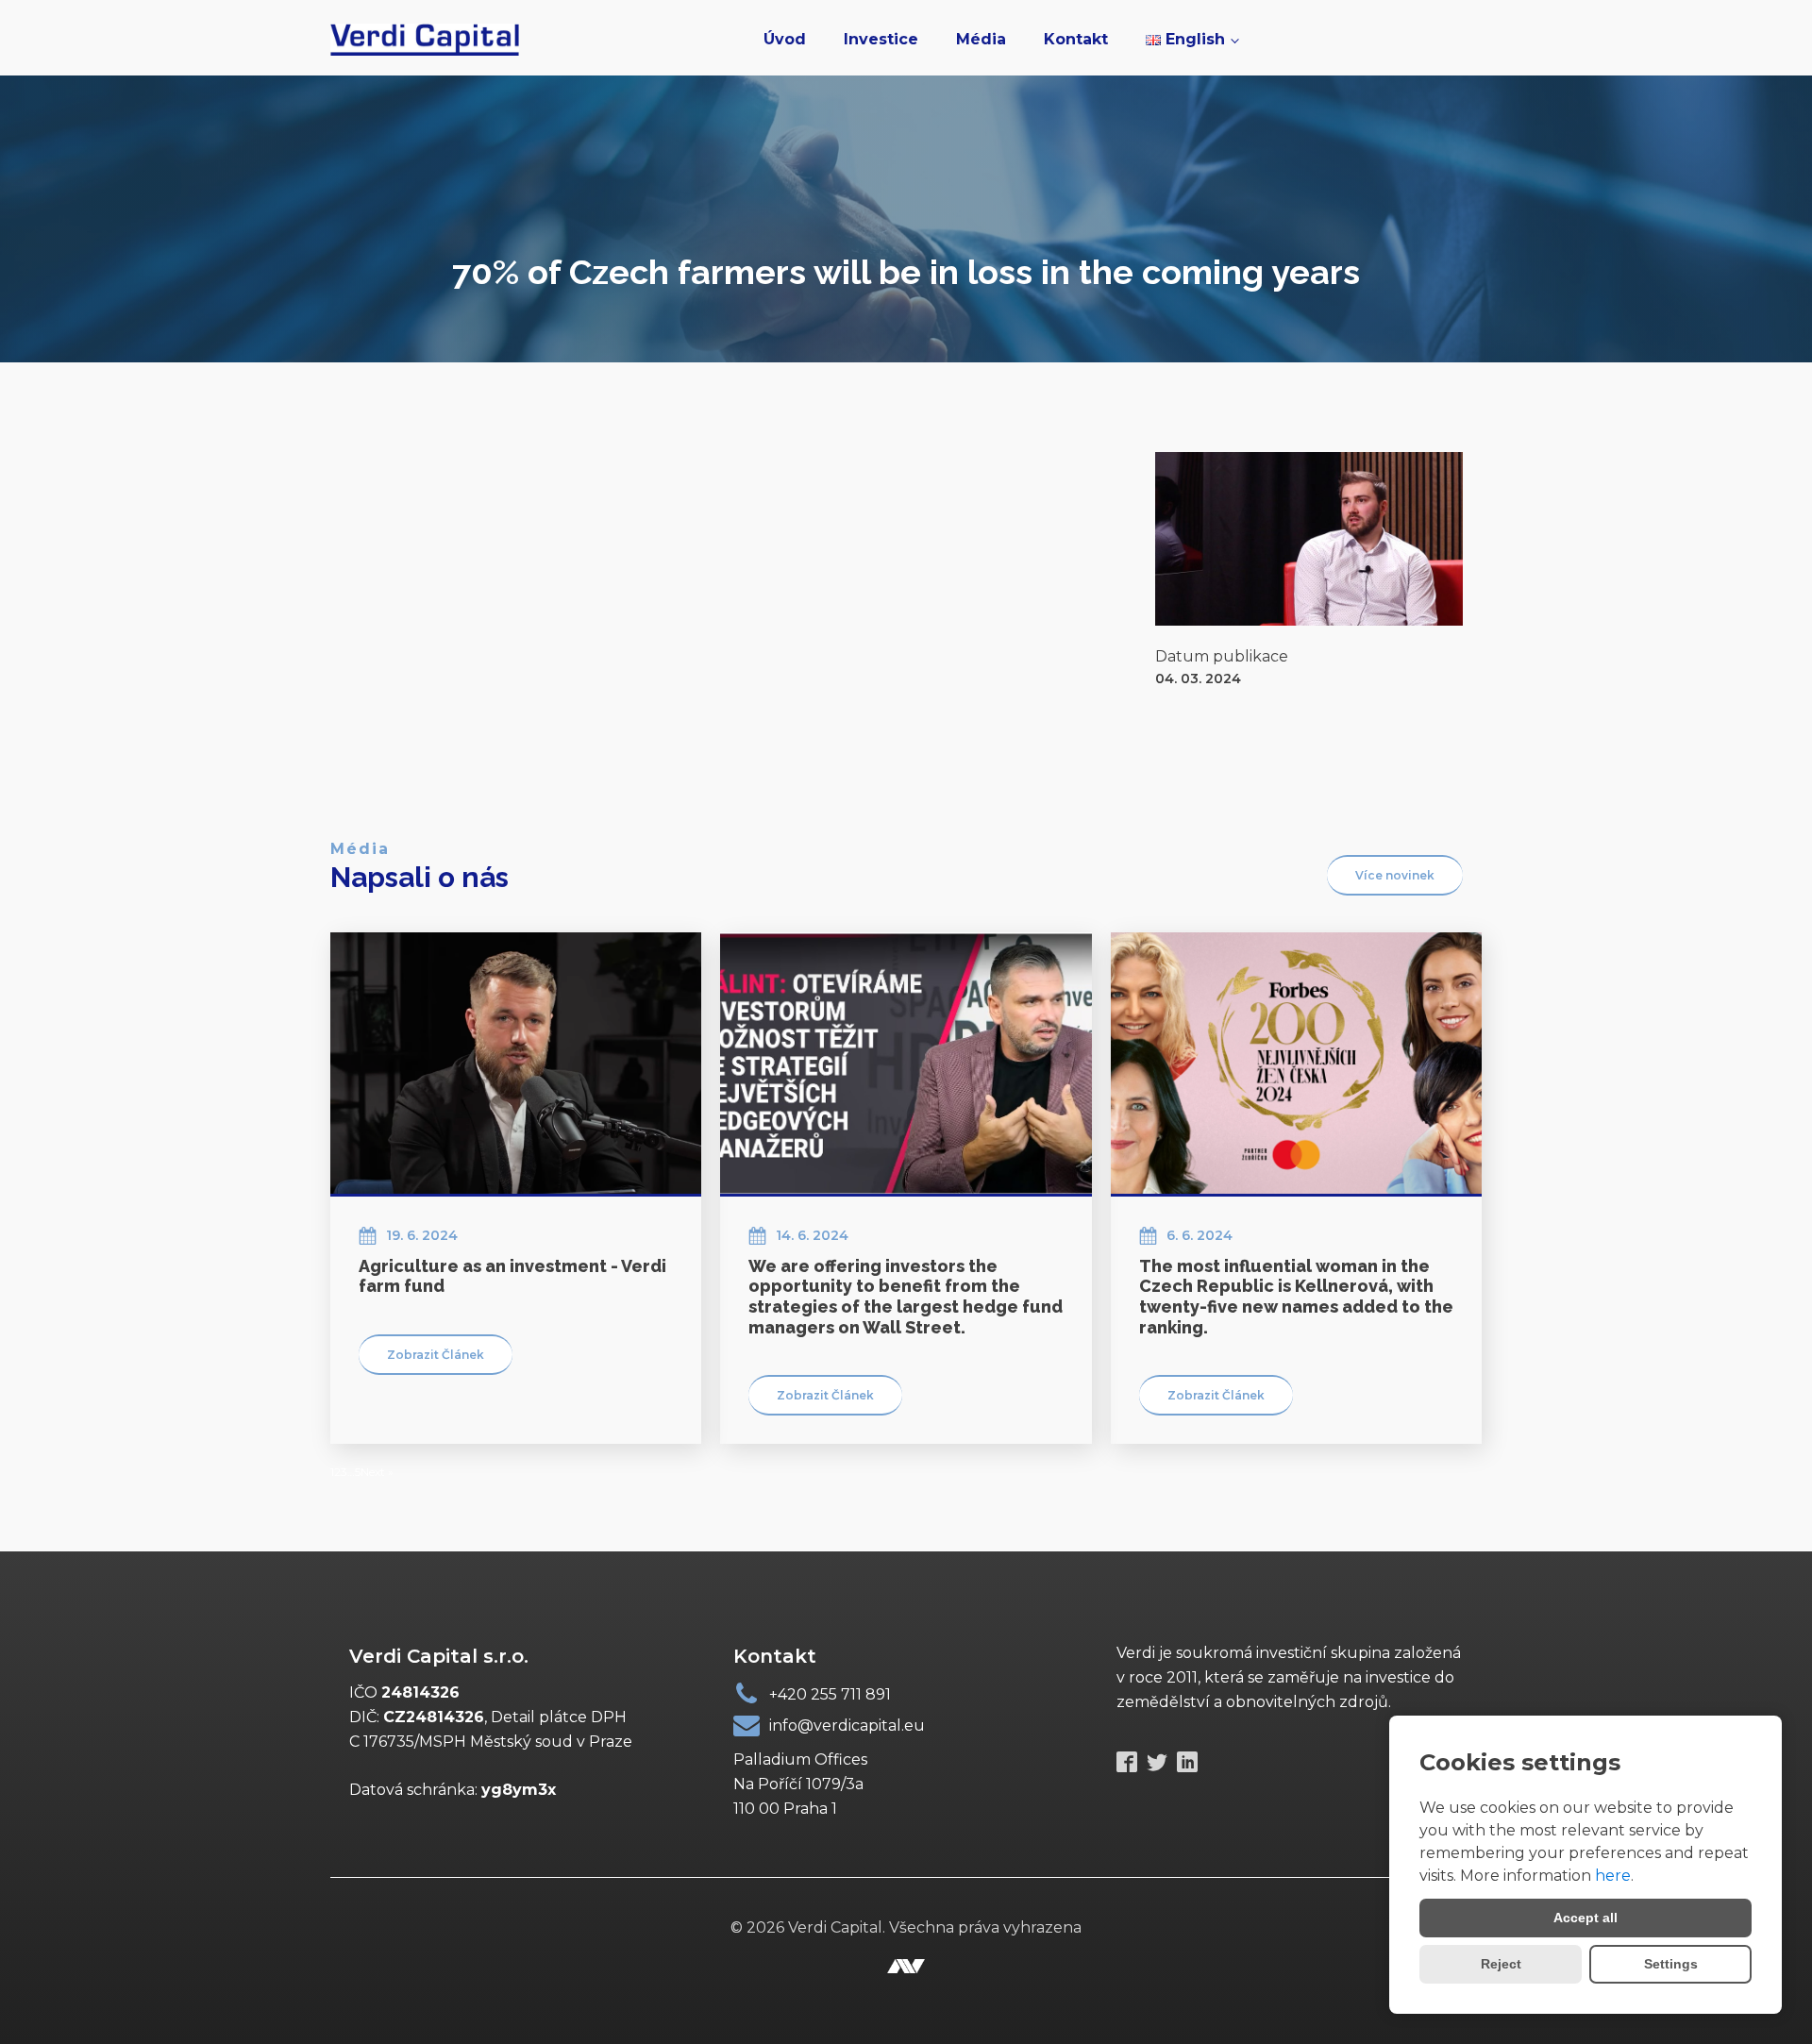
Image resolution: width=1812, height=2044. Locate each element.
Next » (377, 1472)
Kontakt (1076, 39)
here (1613, 1876)
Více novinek (1395, 875)
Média (981, 39)
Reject (1501, 1964)
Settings (1671, 1964)
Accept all (1585, 1918)
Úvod (785, 39)
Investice (881, 39)
